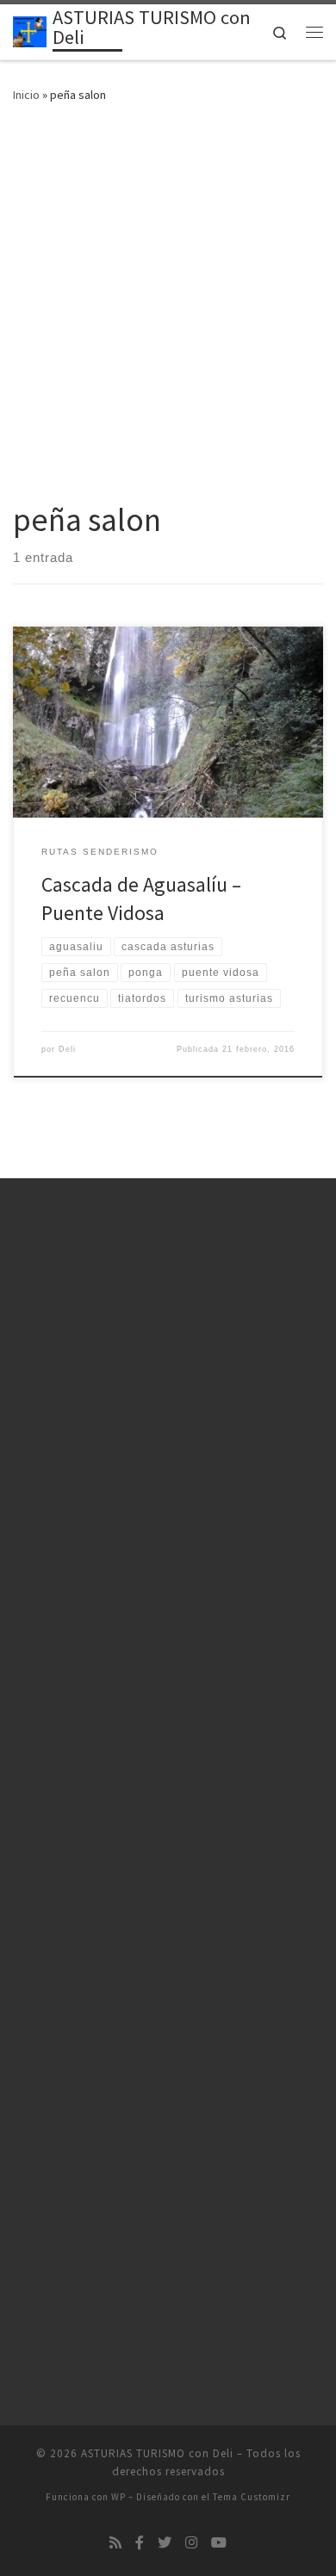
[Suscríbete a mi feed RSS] (115, 2543)
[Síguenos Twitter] (165, 2543)
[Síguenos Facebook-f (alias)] (140, 2543)
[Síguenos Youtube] (219, 2543)
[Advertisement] (168, 298)
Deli (67, 1049)
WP (118, 2497)
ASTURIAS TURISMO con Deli (157, 2453)
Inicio (26, 95)
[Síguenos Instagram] (191, 2543)
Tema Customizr (252, 2497)
